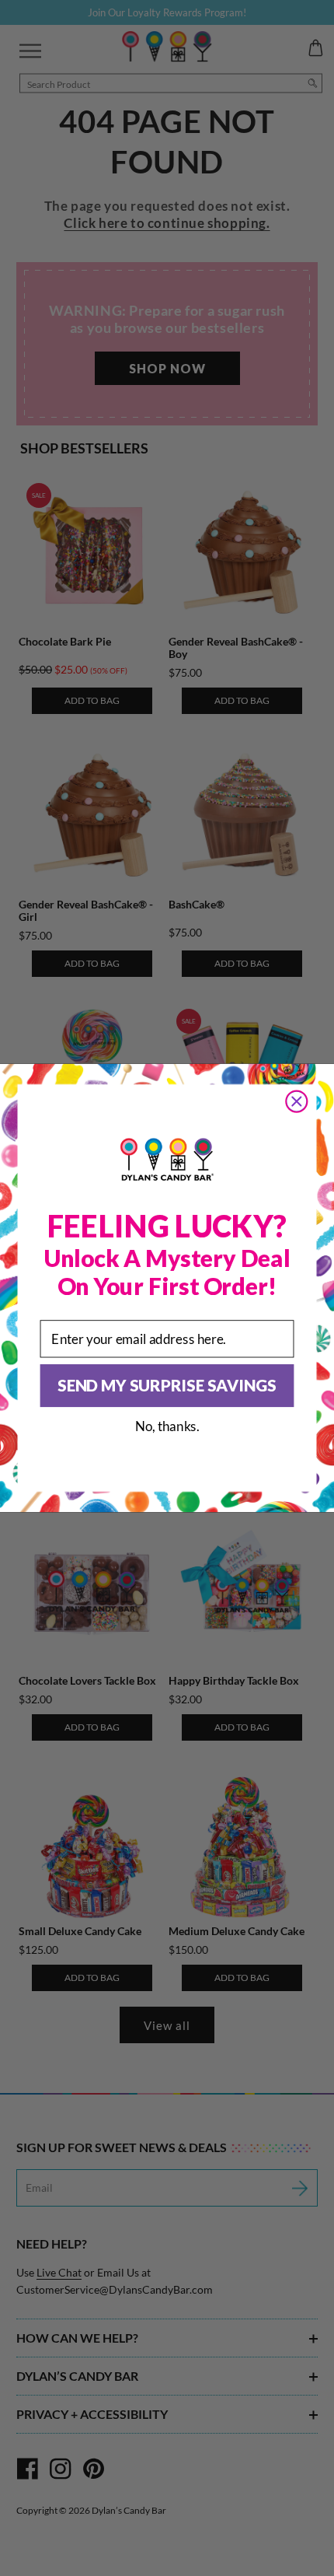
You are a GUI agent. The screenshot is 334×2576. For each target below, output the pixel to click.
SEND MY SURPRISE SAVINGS (167, 1385)
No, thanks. (167, 1426)
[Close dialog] (297, 1101)
